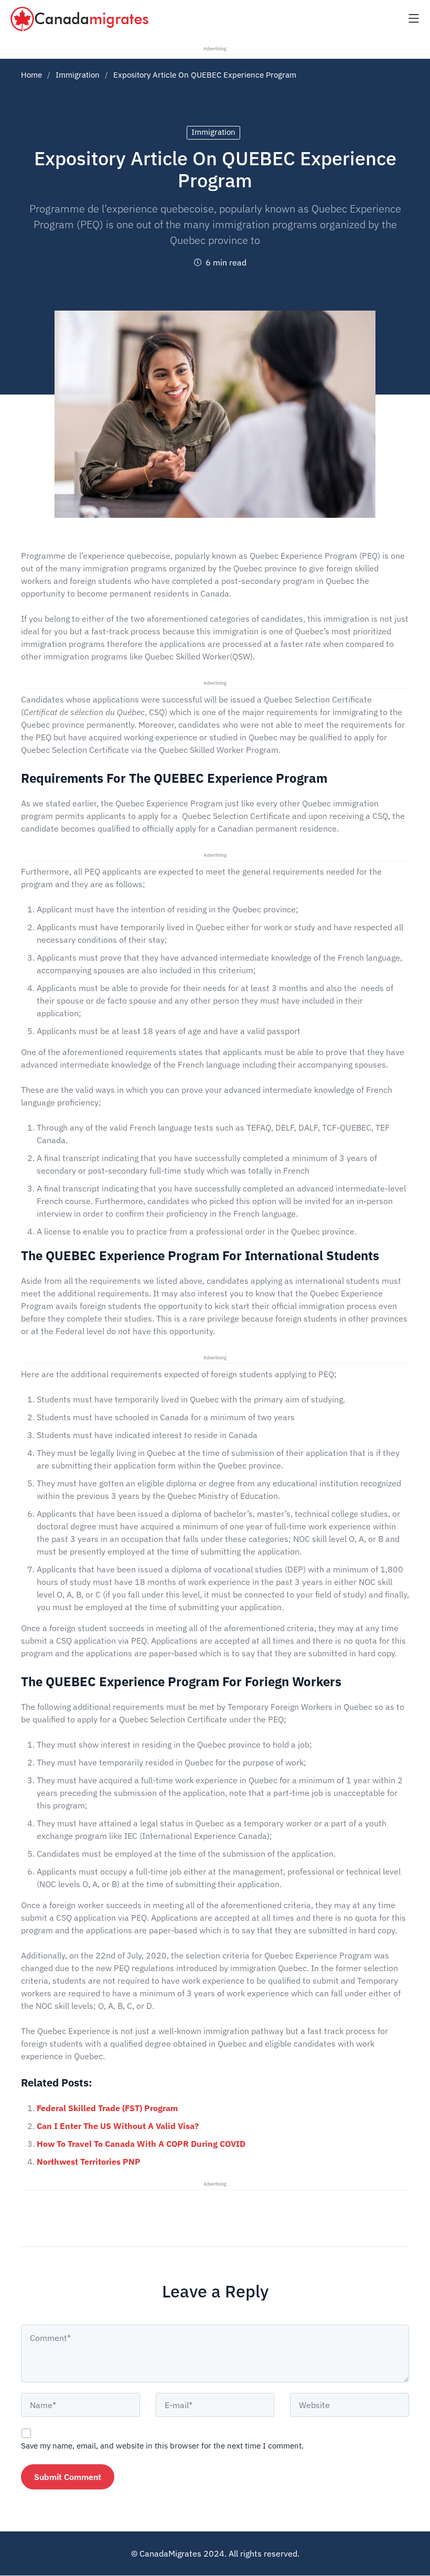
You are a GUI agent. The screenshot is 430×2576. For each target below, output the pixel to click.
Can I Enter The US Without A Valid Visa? (118, 2126)
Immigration (78, 75)
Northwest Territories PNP (89, 2162)
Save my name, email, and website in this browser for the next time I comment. (162, 2446)
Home (31, 75)
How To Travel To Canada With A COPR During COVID (141, 2144)
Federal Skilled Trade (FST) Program (107, 2108)
